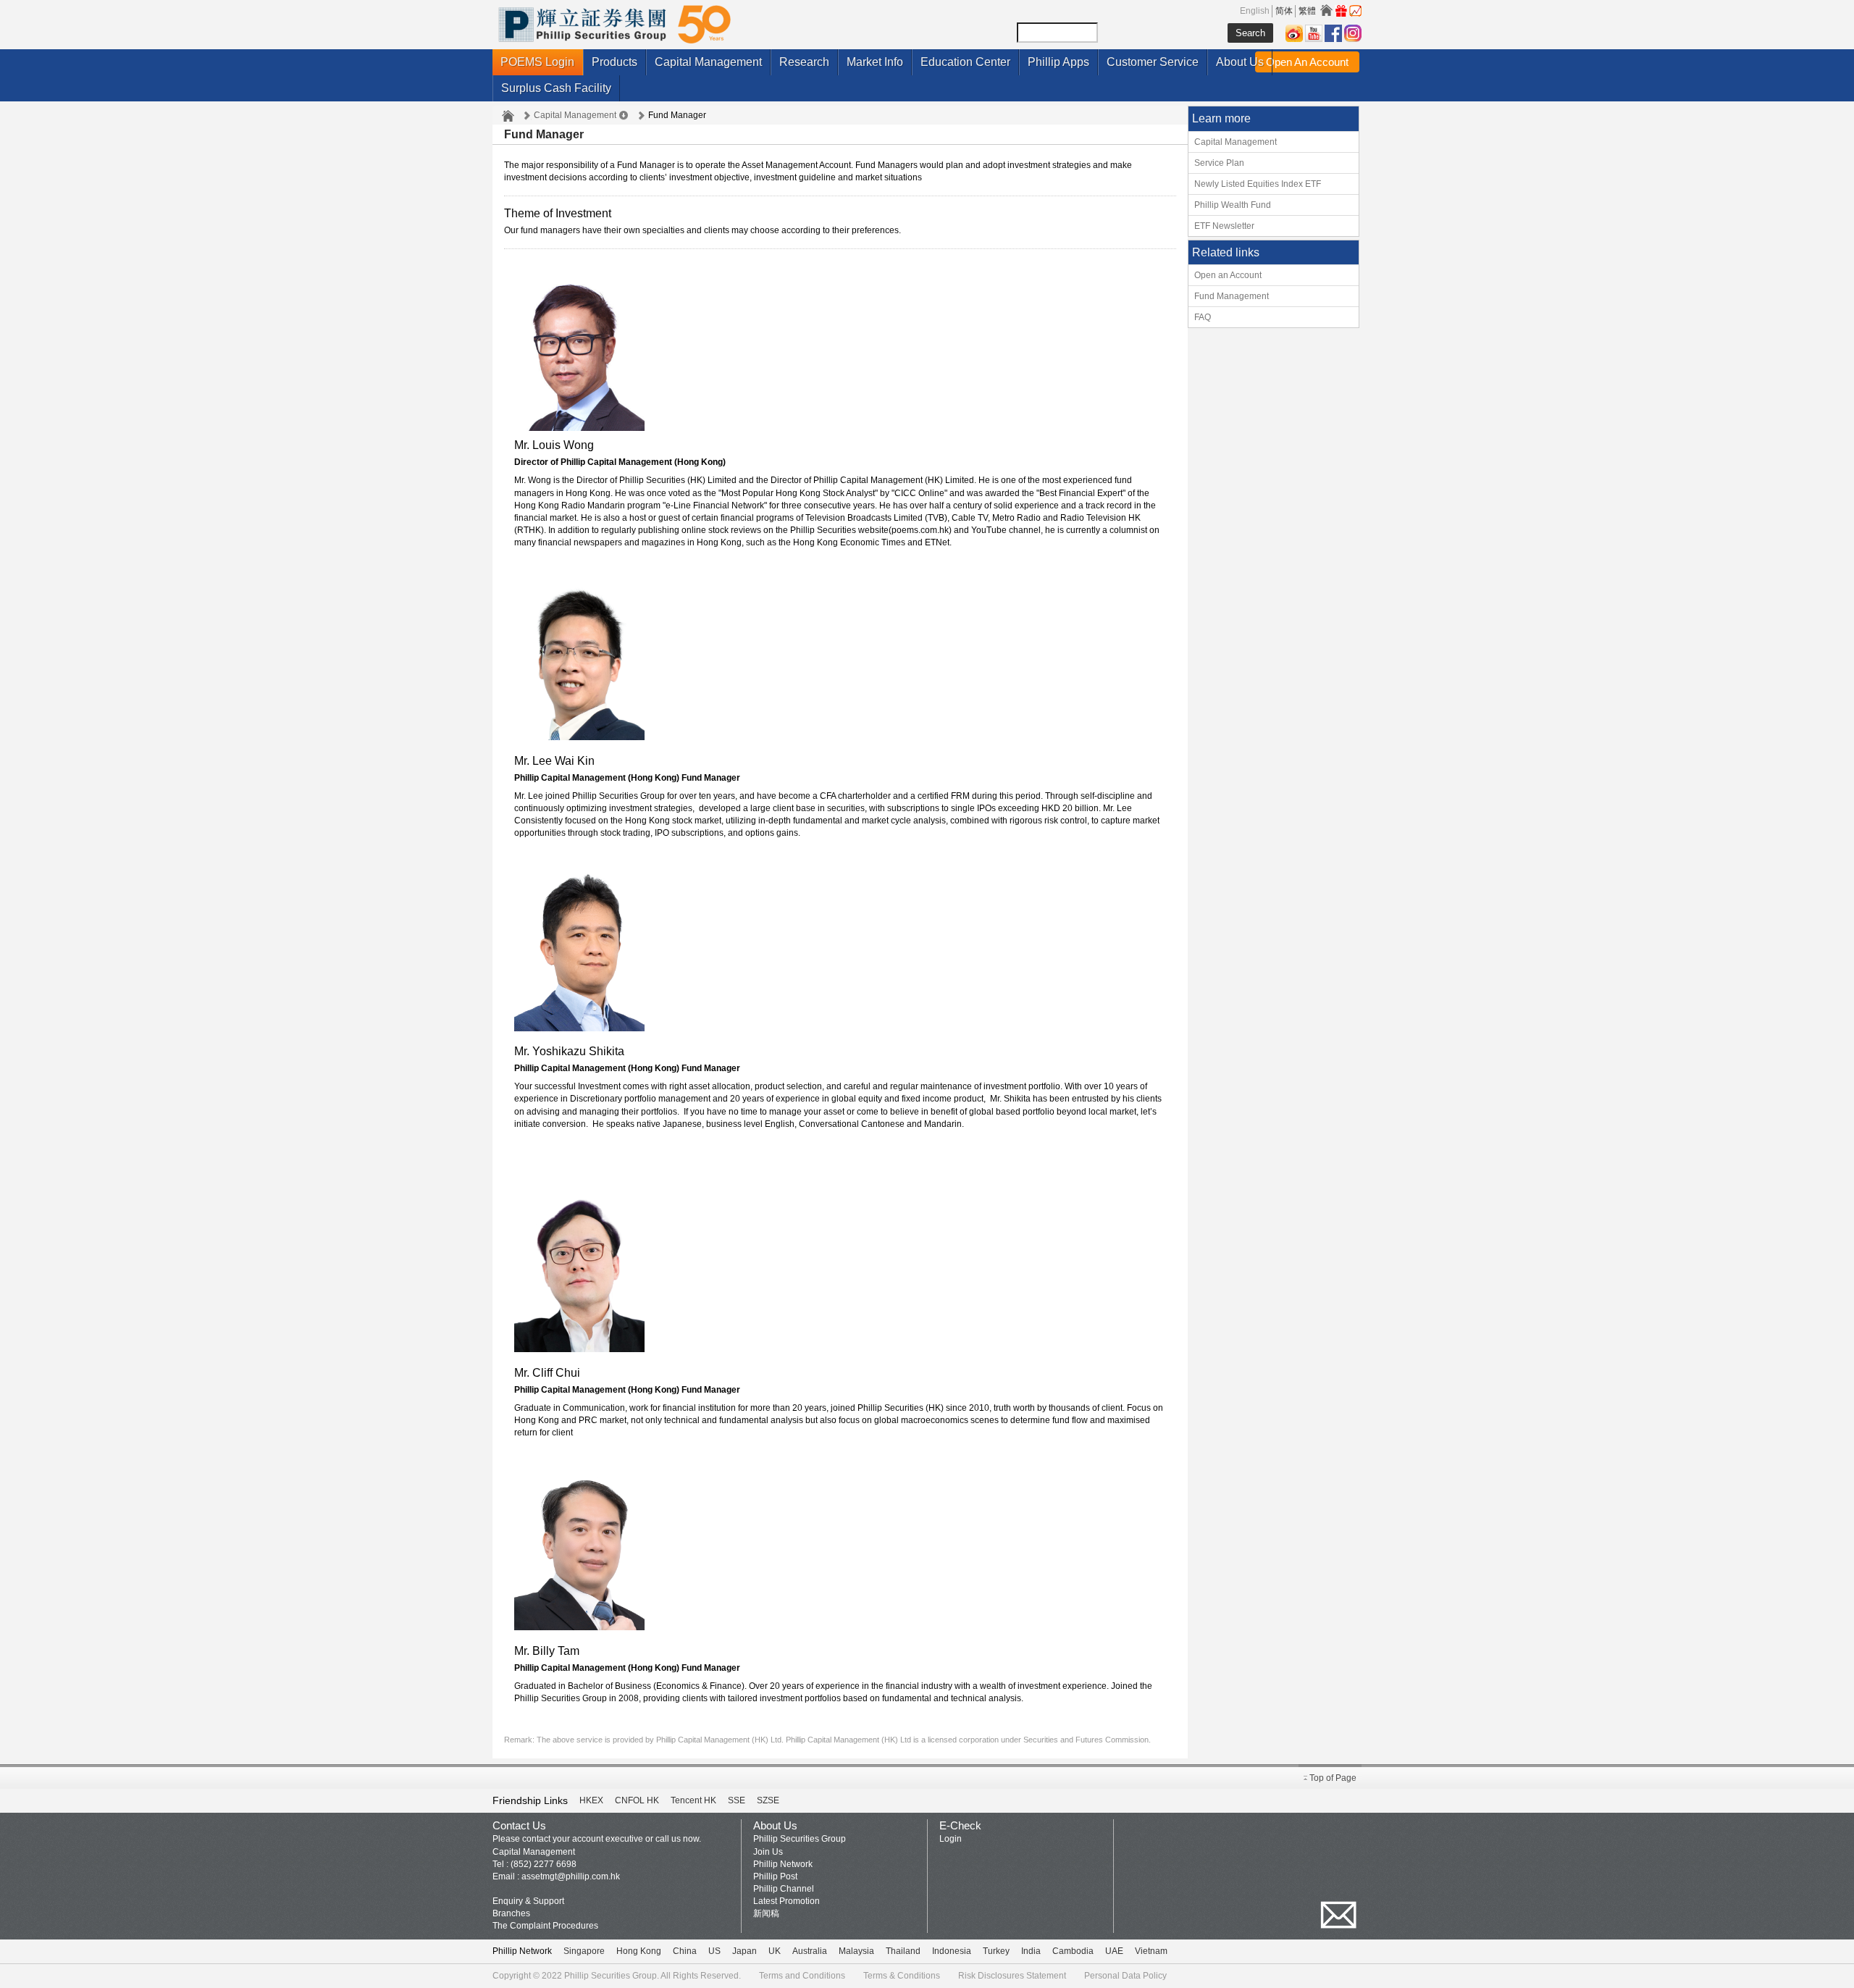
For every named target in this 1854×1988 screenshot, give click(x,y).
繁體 (1307, 11)
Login (951, 1839)
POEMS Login (537, 62)
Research (804, 62)
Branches (511, 1913)
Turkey (996, 1951)
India (1031, 1951)
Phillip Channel (784, 1889)
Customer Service (1153, 62)
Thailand (903, 1951)
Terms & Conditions (902, 1976)
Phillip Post (775, 1876)
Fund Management (1232, 296)
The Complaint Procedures (545, 1926)
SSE (737, 1800)
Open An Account (1307, 62)
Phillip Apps (1058, 62)
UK (775, 1951)
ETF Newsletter (1224, 226)
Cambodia (1073, 1951)
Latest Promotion (787, 1901)
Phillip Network (783, 1864)
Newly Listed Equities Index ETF (1258, 184)
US (714, 1951)
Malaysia (856, 1951)
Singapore (584, 1951)
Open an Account (1228, 275)
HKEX (591, 1800)
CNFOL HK (637, 1800)
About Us (1240, 62)
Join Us (768, 1852)
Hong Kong (639, 1951)
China (685, 1951)
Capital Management (708, 62)
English (1255, 11)
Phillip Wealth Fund (1233, 205)
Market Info (875, 62)
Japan (744, 1951)
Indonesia (952, 1951)
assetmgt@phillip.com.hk (571, 1876)
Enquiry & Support (528, 1901)
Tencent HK (693, 1800)
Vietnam (1151, 1951)
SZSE (768, 1800)
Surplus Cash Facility (556, 88)
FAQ (1203, 317)
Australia (810, 1951)
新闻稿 (766, 1913)
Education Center (965, 62)
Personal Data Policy (1125, 1976)
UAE (1114, 1951)
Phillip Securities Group (800, 1839)
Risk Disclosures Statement (1012, 1976)
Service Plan (1219, 163)
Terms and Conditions (802, 1976)
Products (614, 62)
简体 (1284, 11)
